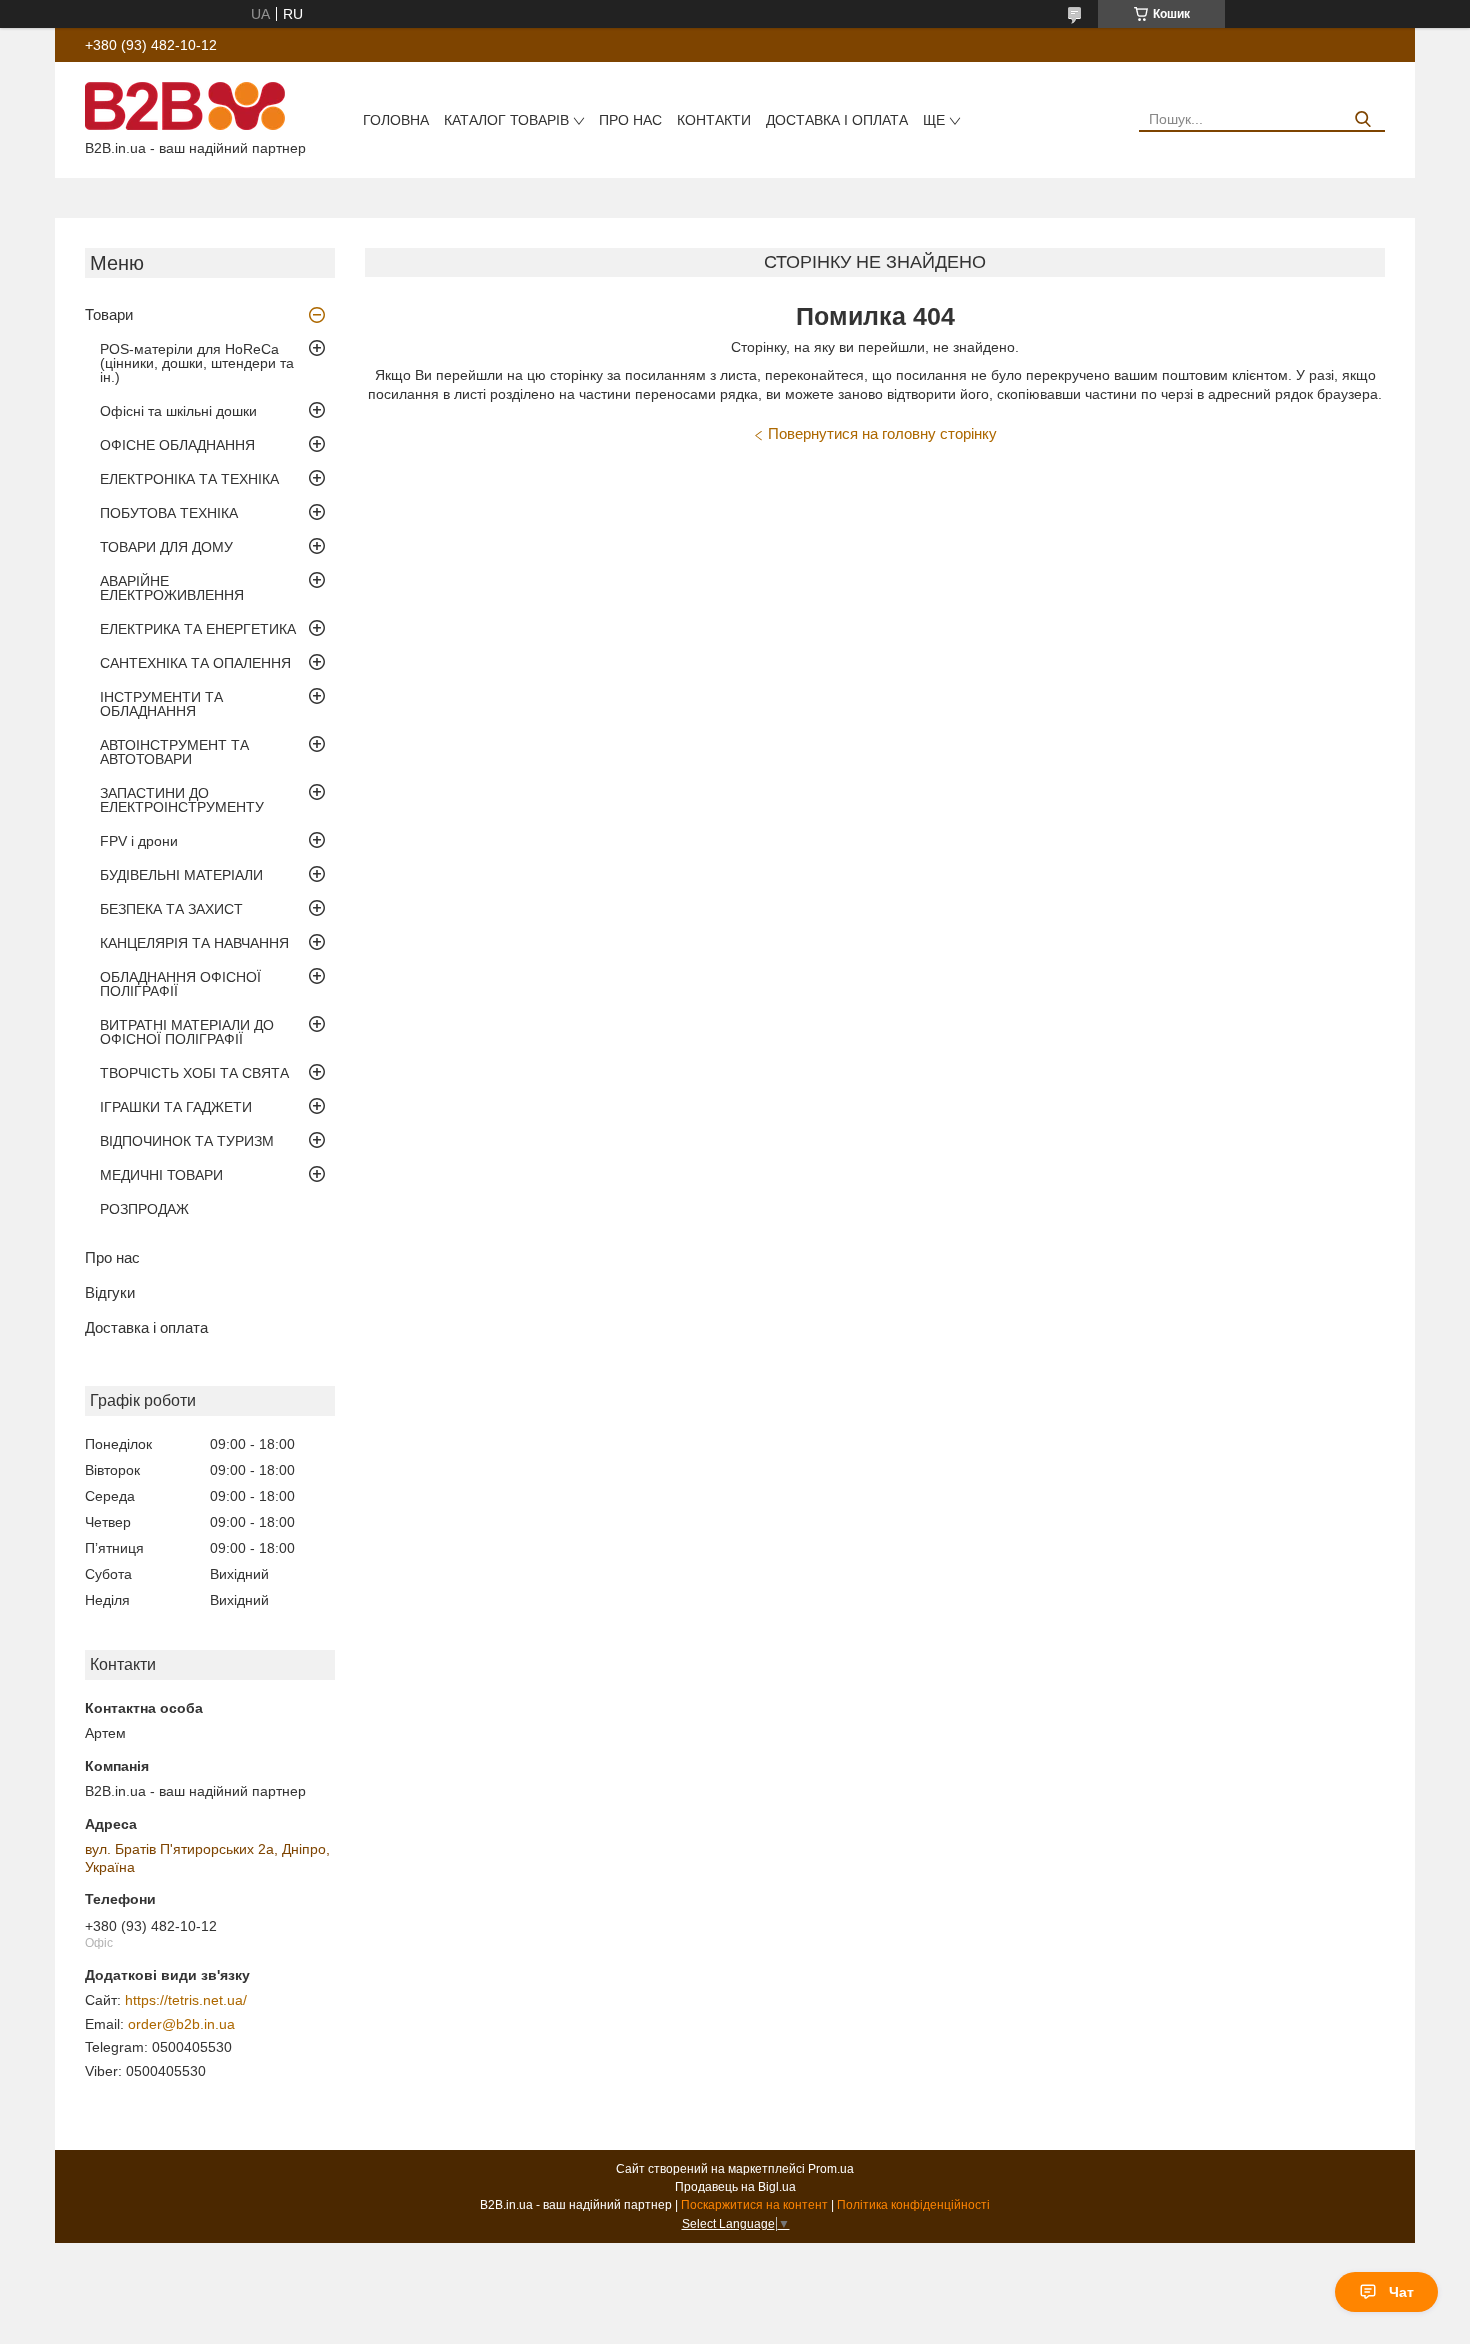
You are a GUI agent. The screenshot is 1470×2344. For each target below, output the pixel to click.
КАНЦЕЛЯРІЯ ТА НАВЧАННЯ (194, 943)
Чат (1401, 2292)
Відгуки (110, 1292)
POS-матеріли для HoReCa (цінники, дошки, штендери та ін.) (197, 363)
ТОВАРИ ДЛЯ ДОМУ (166, 547)
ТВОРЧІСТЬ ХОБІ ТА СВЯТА (194, 1073)
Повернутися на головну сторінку (882, 433)
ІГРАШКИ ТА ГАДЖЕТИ (176, 1107)
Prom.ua (831, 2169)
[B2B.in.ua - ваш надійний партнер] (185, 105)
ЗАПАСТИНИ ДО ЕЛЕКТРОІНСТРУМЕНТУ (182, 800)
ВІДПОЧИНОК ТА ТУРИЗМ (187, 1141)
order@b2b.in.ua (181, 2024)
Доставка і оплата (837, 120)
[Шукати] (1362, 119)
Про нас (630, 120)
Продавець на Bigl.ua (735, 2187)
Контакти (714, 120)
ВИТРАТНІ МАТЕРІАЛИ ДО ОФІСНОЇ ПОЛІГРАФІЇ (187, 1032)
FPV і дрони (139, 841)
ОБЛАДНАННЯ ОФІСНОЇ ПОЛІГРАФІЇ (180, 984)
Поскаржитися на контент (754, 2205)
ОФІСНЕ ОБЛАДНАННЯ (177, 445)
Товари (109, 314)
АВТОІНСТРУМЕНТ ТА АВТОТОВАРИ (174, 752)
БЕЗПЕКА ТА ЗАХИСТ (171, 909)
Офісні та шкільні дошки (178, 411)
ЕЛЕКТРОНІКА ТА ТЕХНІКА (189, 479)
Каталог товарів (506, 120)
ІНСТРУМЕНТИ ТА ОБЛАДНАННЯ (161, 704)
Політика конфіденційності (913, 2205)
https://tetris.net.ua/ (186, 2000)
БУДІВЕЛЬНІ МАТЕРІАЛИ (181, 875)
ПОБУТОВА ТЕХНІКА (169, 513)
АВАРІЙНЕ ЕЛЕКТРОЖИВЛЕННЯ (172, 588)
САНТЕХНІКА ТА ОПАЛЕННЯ (195, 663)
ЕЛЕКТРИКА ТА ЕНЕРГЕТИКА (198, 629)
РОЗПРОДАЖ (144, 1209)
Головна (396, 120)
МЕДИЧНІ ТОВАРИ (161, 1175)
